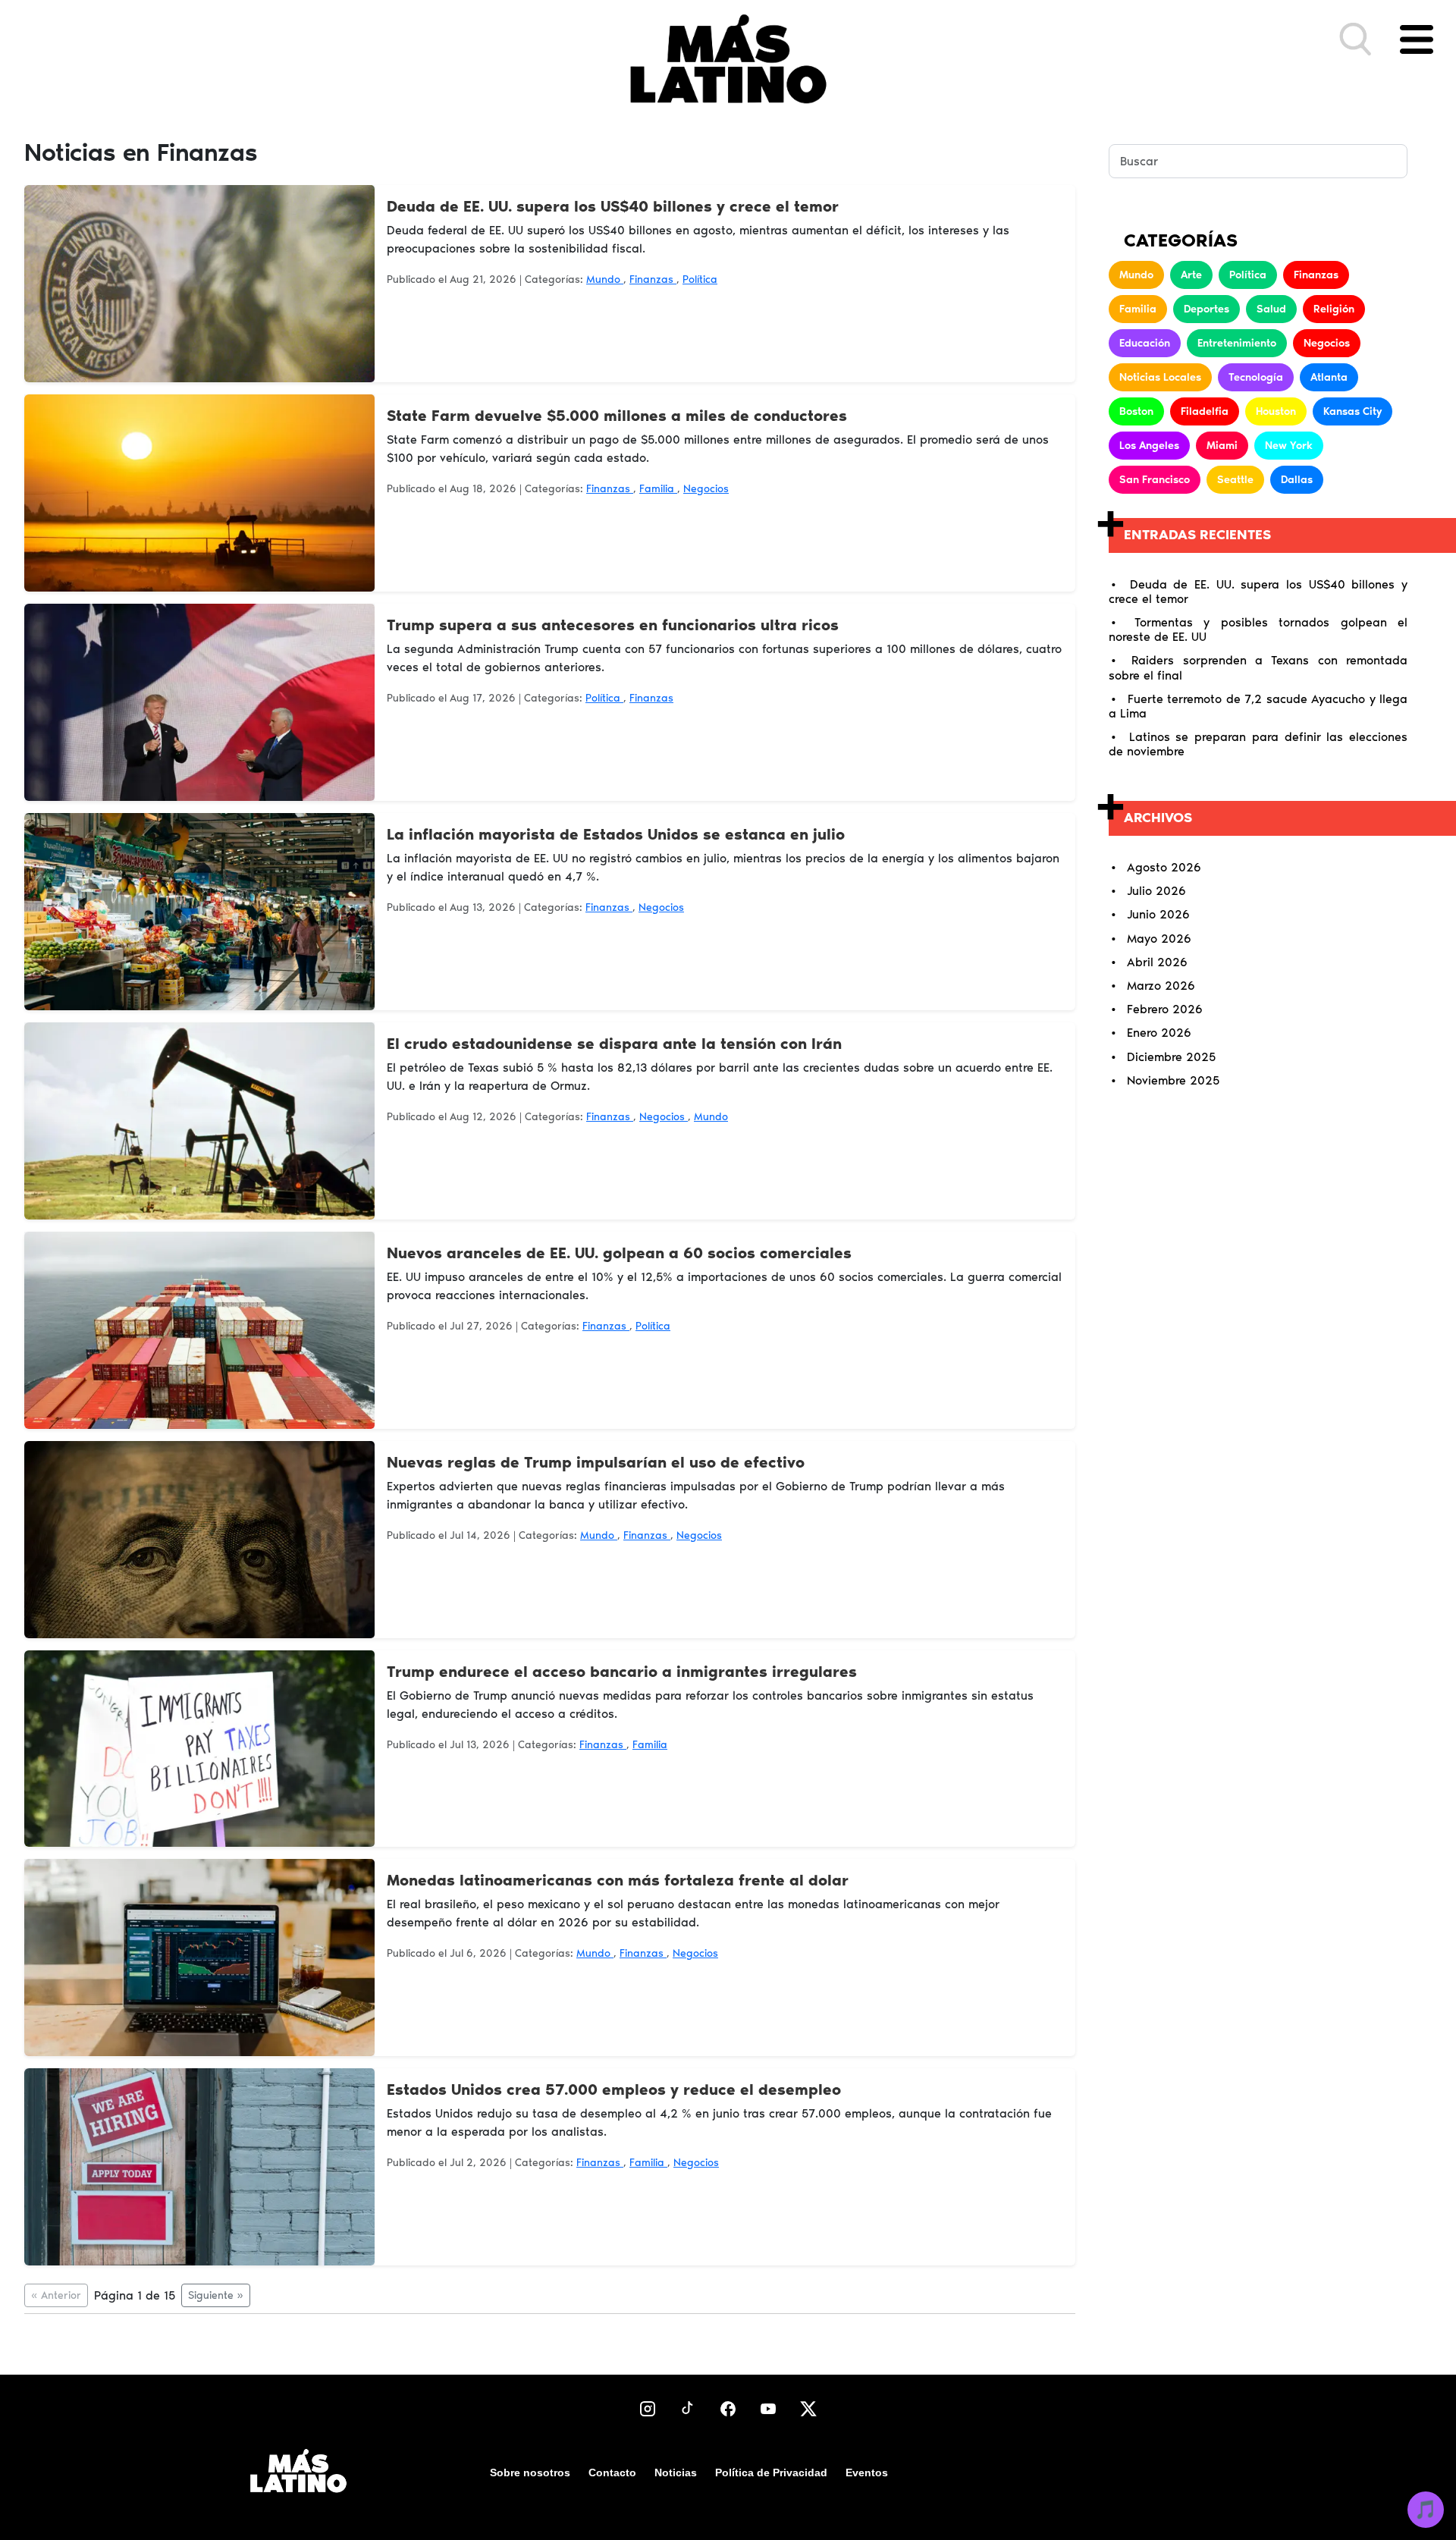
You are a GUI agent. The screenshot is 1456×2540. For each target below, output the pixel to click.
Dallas (1297, 480)
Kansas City (1352, 411)
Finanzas (653, 279)
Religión (1334, 309)
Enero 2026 (1159, 1033)
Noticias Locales (1160, 377)
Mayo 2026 (1159, 939)
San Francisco (1155, 480)
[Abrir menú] (1417, 39)
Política (700, 279)
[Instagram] (648, 2408)
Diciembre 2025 (1171, 1057)
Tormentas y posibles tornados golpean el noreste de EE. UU (1258, 630)
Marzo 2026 (1161, 986)
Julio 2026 (1156, 891)
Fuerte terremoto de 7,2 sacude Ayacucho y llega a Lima (1258, 706)
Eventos (867, 2472)
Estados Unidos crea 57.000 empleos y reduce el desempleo (614, 2089)
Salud (1271, 309)
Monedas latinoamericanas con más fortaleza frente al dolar (618, 1880)
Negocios (706, 489)
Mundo (605, 279)
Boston (1136, 411)
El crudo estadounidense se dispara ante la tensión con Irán (614, 1044)
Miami (1222, 446)
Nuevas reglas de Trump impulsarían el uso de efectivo (596, 1462)
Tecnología (1256, 377)
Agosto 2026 (1164, 867)
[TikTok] (688, 2408)
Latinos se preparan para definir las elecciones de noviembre (1258, 744)
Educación (1145, 343)
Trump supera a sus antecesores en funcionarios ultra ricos (613, 625)
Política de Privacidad (771, 2472)
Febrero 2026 (1165, 1009)
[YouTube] (768, 2408)
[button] (1356, 39)
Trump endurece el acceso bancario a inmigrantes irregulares (622, 1672)
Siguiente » (216, 2295)
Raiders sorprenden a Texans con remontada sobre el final (1258, 667)
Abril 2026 (1157, 962)
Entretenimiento (1237, 343)
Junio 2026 (1158, 914)
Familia (658, 489)
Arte (1191, 275)
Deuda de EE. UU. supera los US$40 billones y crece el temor (613, 206)
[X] (808, 2408)
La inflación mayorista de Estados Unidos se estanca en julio (616, 834)
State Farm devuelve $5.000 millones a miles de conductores (617, 416)
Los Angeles (1149, 446)
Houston (1276, 411)
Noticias (676, 2472)
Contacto (612, 2472)
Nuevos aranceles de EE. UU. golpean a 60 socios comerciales (619, 1253)
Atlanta (1329, 377)
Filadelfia (1205, 411)
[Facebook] (728, 2408)
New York (1289, 446)
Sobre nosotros (530, 2472)
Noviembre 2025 (1173, 1080)
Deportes (1207, 309)
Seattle (1235, 480)
